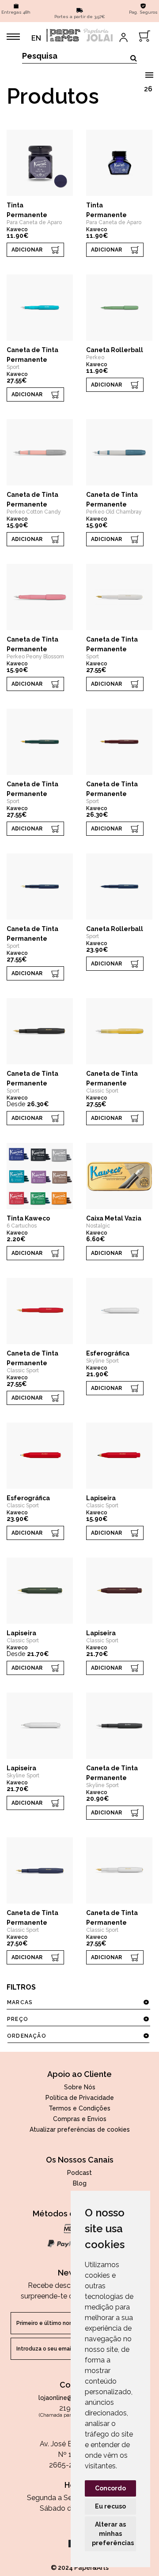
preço (18, 2019)
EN (36, 38)
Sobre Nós (80, 2087)
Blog (80, 2183)
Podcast (79, 2173)
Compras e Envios (80, 2119)
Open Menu (149, 73)
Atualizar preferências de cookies (80, 2129)
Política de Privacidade (80, 2098)
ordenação (27, 2036)
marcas (20, 2002)
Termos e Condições (79, 2108)
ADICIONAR (27, 250)
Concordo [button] (110, 2488)
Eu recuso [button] (110, 2506)
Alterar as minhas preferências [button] (113, 2534)
